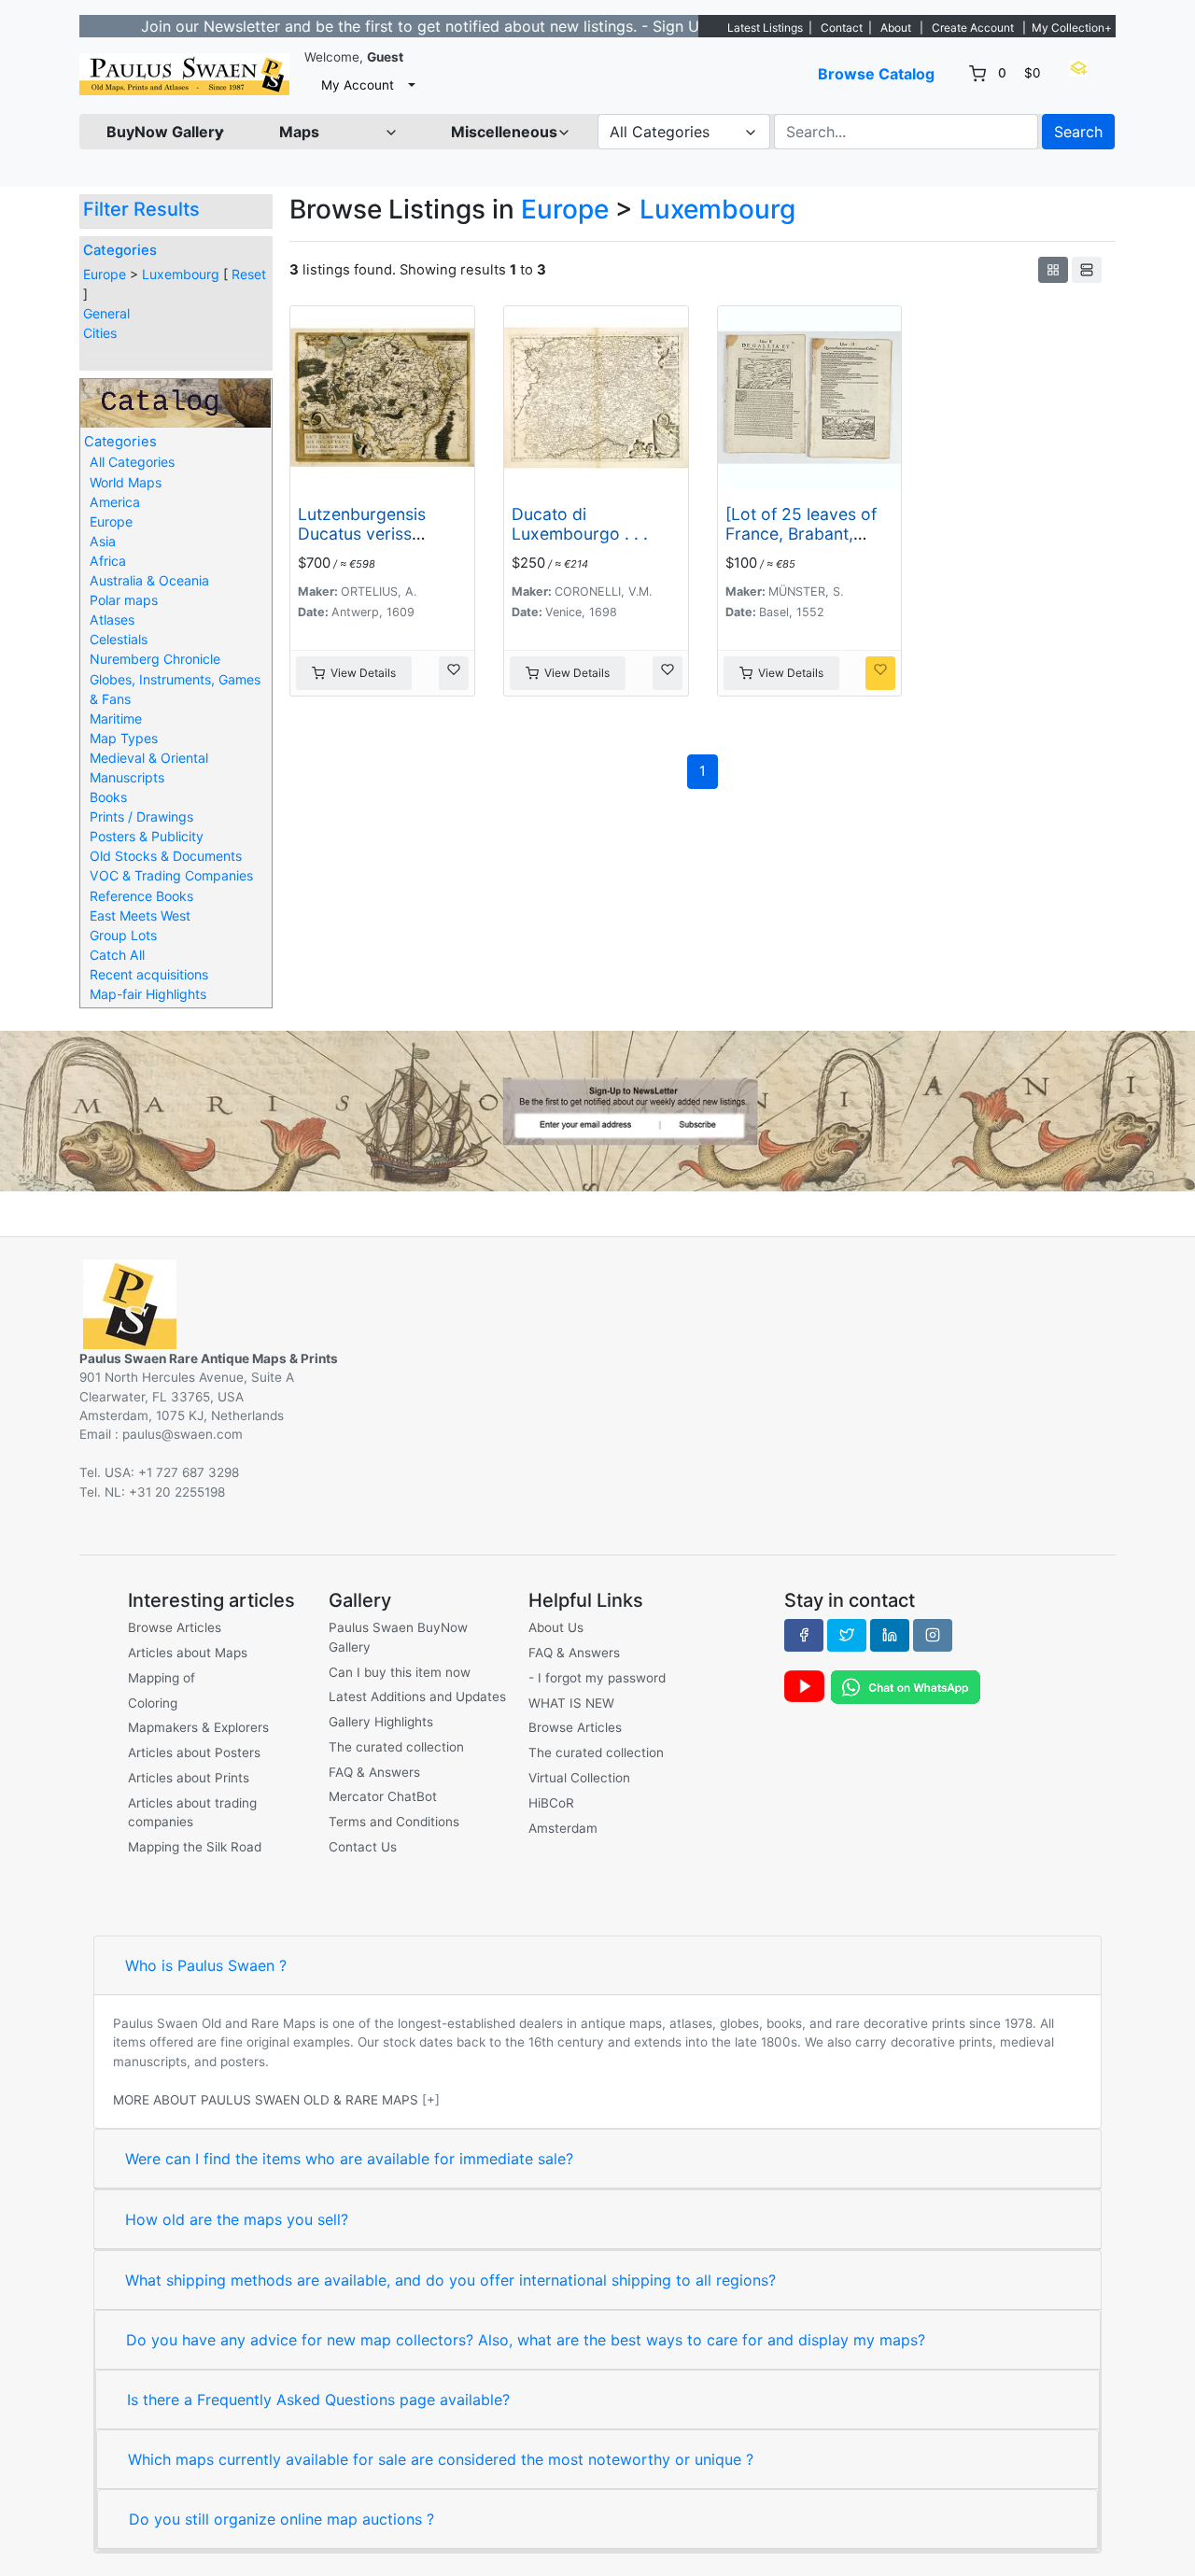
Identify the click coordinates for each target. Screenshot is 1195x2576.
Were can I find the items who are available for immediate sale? (349, 2159)
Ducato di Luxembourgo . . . (580, 524)
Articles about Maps (188, 1653)
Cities (100, 333)
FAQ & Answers (374, 1772)
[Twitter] (847, 1635)
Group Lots (123, 935)
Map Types (124, 738)
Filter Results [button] (144, 209)
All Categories (132, 462)
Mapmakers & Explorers (198, 1727)
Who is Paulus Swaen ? (206, 1965)
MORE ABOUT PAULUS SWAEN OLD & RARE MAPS (266, 2100)
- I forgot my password (597, 1678)
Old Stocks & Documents (166, 856)
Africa (108, 561)
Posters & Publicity (147, 836)
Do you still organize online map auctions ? (281, 2519)
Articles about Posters (194, 1753)
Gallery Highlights (381, 1722)
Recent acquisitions (149, 974)
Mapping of (162, 1678)
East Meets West (140, 915)
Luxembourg (181, 274)
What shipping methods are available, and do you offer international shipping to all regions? (450, 2280)
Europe (105, 274)
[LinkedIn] (890, 1635)
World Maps (126, 482)
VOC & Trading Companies (171, 875)
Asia (103, 541)
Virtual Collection (579, 1778)
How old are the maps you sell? (237, 2219)
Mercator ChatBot (383, 1796)
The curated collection (396, 1747)
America (115, 502)
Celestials (119, 639)
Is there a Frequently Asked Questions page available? (318, 2400)
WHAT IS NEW (571, 1703)
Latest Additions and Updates (417, 1696)
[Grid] (1053, 270)
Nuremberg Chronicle (155, 659)
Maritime (116, 718)
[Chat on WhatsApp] (906, 1686)
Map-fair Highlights (148, 994)
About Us (556, 1627)
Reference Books (141, 896)
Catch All (117, 955)
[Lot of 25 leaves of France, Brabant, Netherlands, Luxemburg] (801, 543)
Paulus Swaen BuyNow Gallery (398, 1637)
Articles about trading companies (192, 1812)
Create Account (973, 28)
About (896, 28)
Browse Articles (175, 1627)
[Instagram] (933, 1635)
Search (1078, 132)
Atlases (112, 619)
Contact (842, 28)
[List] (1087, 270)
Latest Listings (765, 28)
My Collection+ (1072, 28)
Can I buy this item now (400, 1672)
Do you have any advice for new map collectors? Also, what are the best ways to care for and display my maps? (526, 2340)
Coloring (153, 1703)
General (106, 313)
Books (108, 797)
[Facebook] (804, 1635)
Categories (120, 250)
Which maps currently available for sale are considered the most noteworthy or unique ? (441, 2459)
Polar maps (124, 600)
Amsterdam (563, 1828)
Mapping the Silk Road (195, 1847)
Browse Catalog (876, 74)
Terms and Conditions (394, 1822)
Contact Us (363, 1847)
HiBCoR (551, 1803)
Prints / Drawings (141, 816)
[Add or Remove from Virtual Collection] (454, 673)
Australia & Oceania (149, 580)
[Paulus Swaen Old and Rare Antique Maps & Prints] (184, 74)
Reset (249, 274)
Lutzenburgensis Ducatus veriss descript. (362, 534)
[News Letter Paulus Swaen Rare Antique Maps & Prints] (597, 1109)
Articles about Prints (189, 1778)
